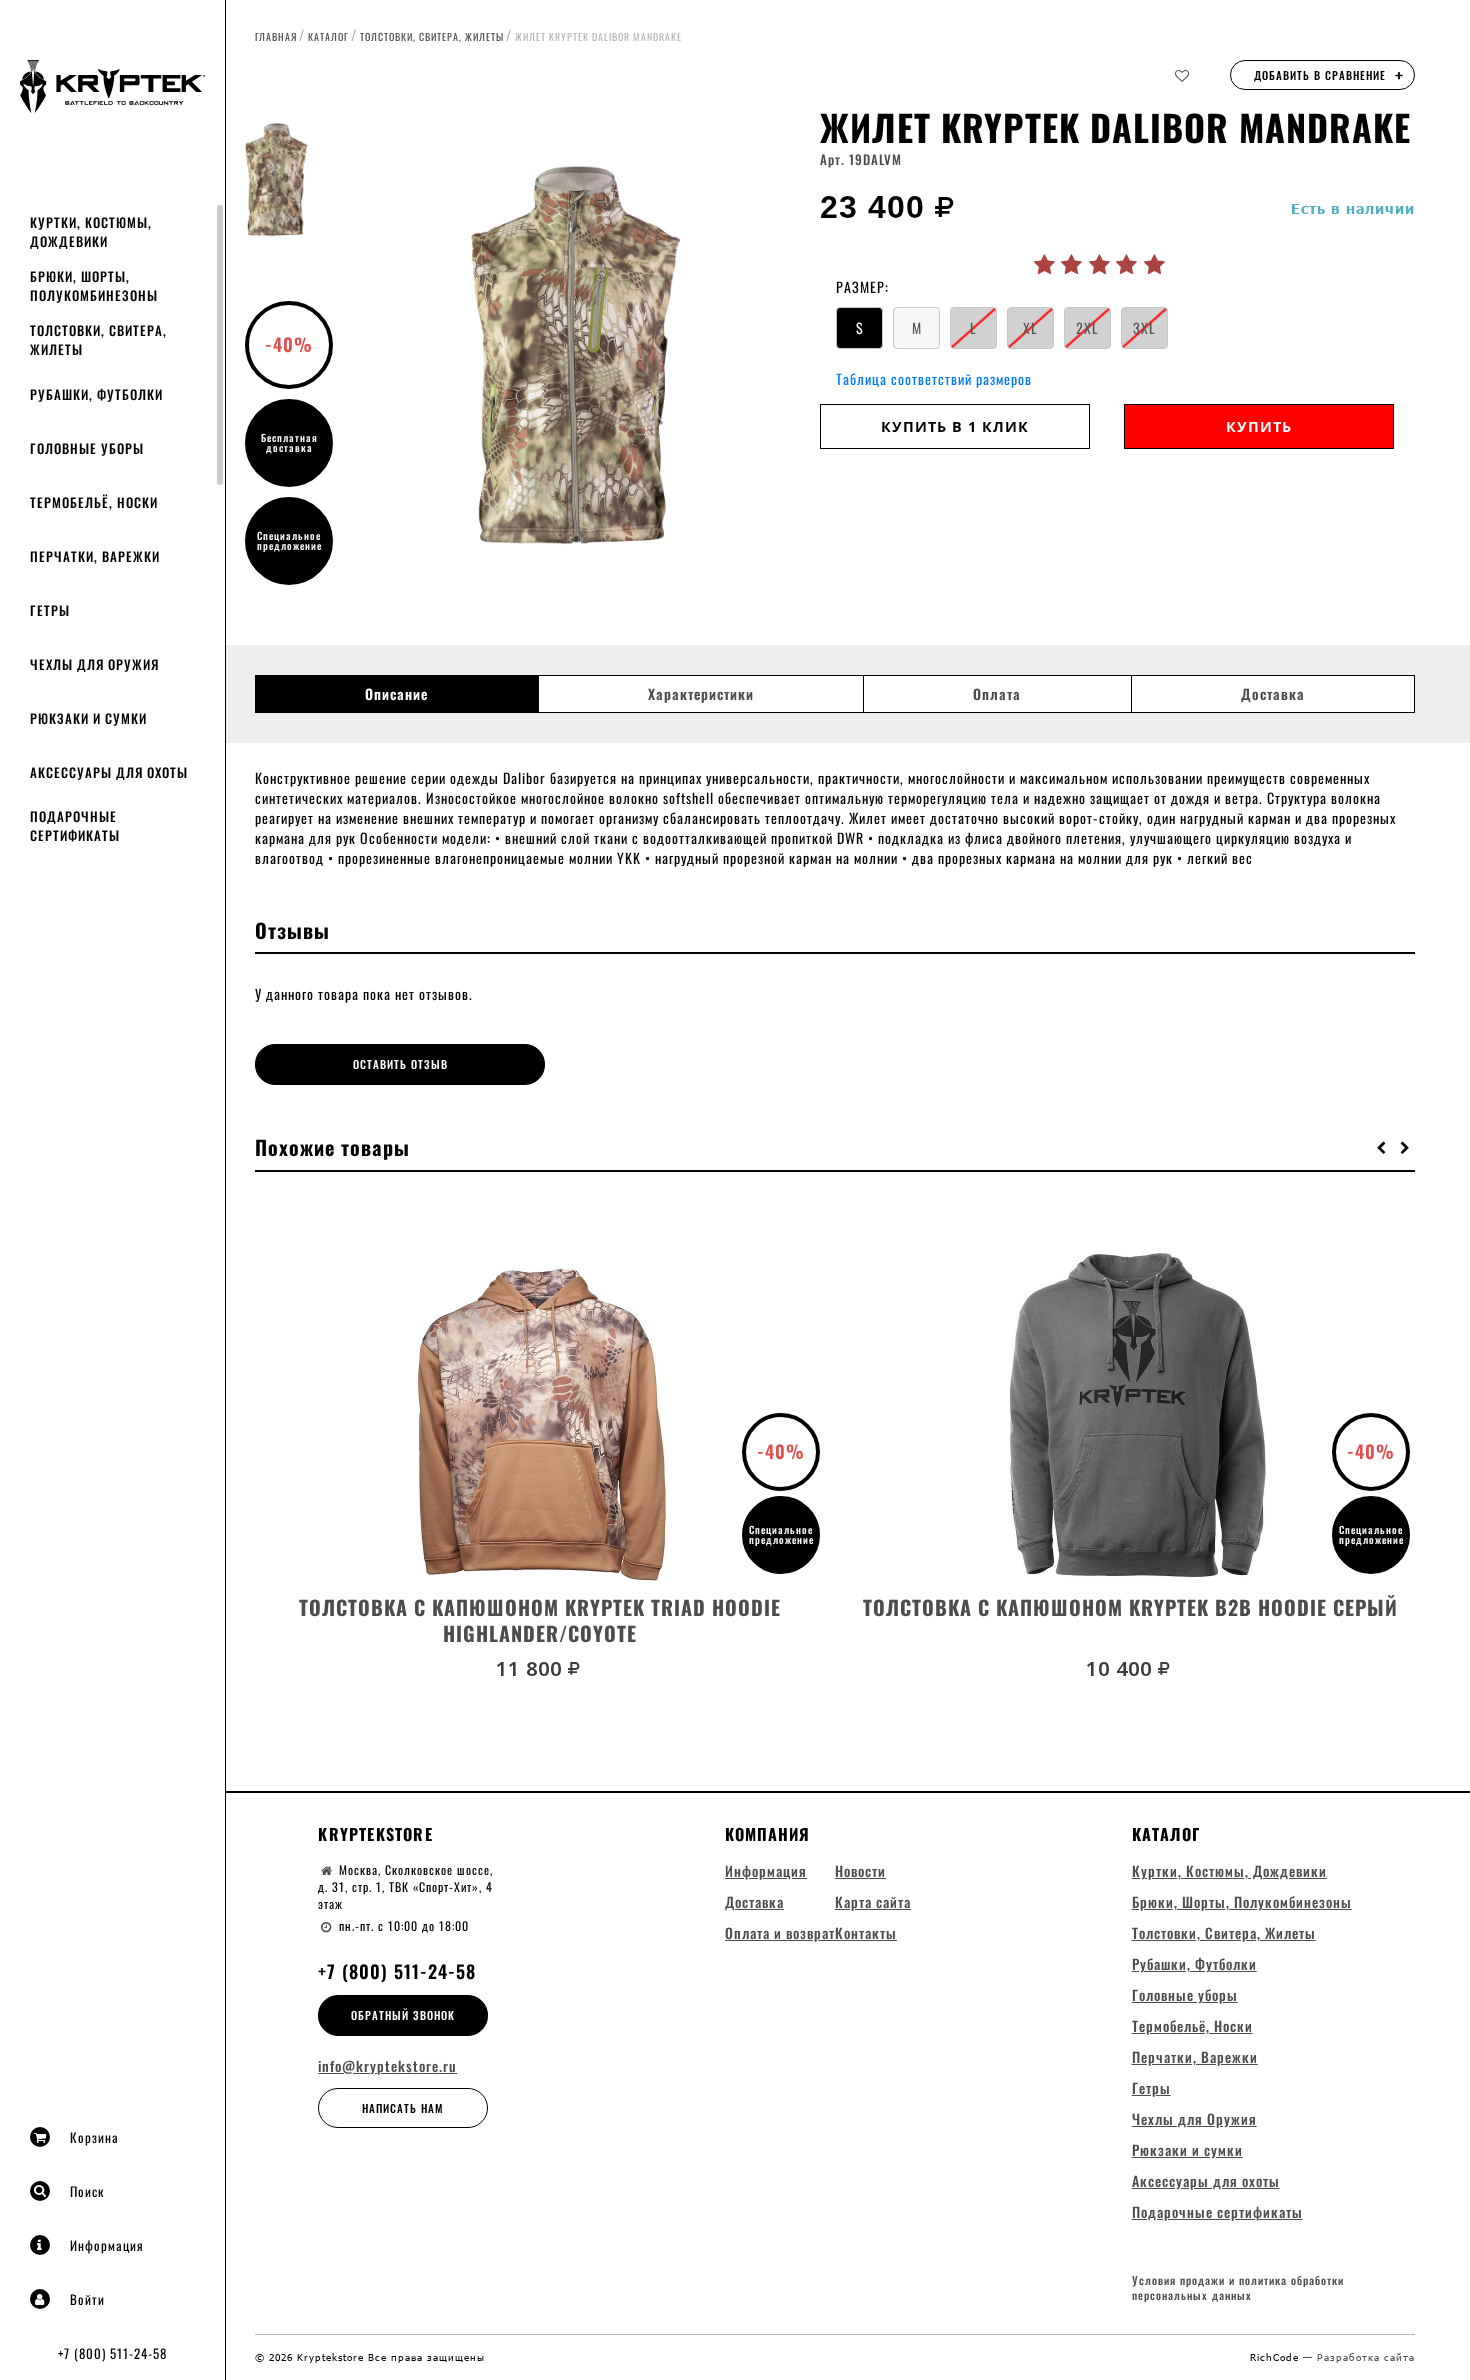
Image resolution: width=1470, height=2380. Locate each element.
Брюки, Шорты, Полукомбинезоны (94, 285)
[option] (572, 355)
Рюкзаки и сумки (88, 718)
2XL (1087, 327)
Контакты (866, 1932)
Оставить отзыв (400, 1064)
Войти (87, 2299)
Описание (396, 694)
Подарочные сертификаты (75, 825)
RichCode (1276, 2357)
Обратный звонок (403, 2015)
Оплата (997, 694)
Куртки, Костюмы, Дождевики (91, 231)
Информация (107, 2245)
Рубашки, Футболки (96, 394)
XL (1030, 327)
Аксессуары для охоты (109, 772)
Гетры (50, 610)
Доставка (1273, 694)
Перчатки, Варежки (95, 556)
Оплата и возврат (780, 1932)
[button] (1382, 1147)
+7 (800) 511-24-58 (112, 2353)
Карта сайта (873, 1901)
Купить (1259, 426)
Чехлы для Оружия (94, 664)
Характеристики (701, 694)
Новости (860, 1870)
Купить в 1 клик (955, 426)
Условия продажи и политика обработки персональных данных (1238, 2288)
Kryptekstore (375, 1834)
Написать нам (403, 2108)
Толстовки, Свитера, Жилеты (98, 339)
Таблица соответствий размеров (934, 378)
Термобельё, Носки (94, 502)
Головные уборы (87, 448)
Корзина (94, 2137)
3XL (1144, 327)
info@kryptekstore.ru (387, 2066)
